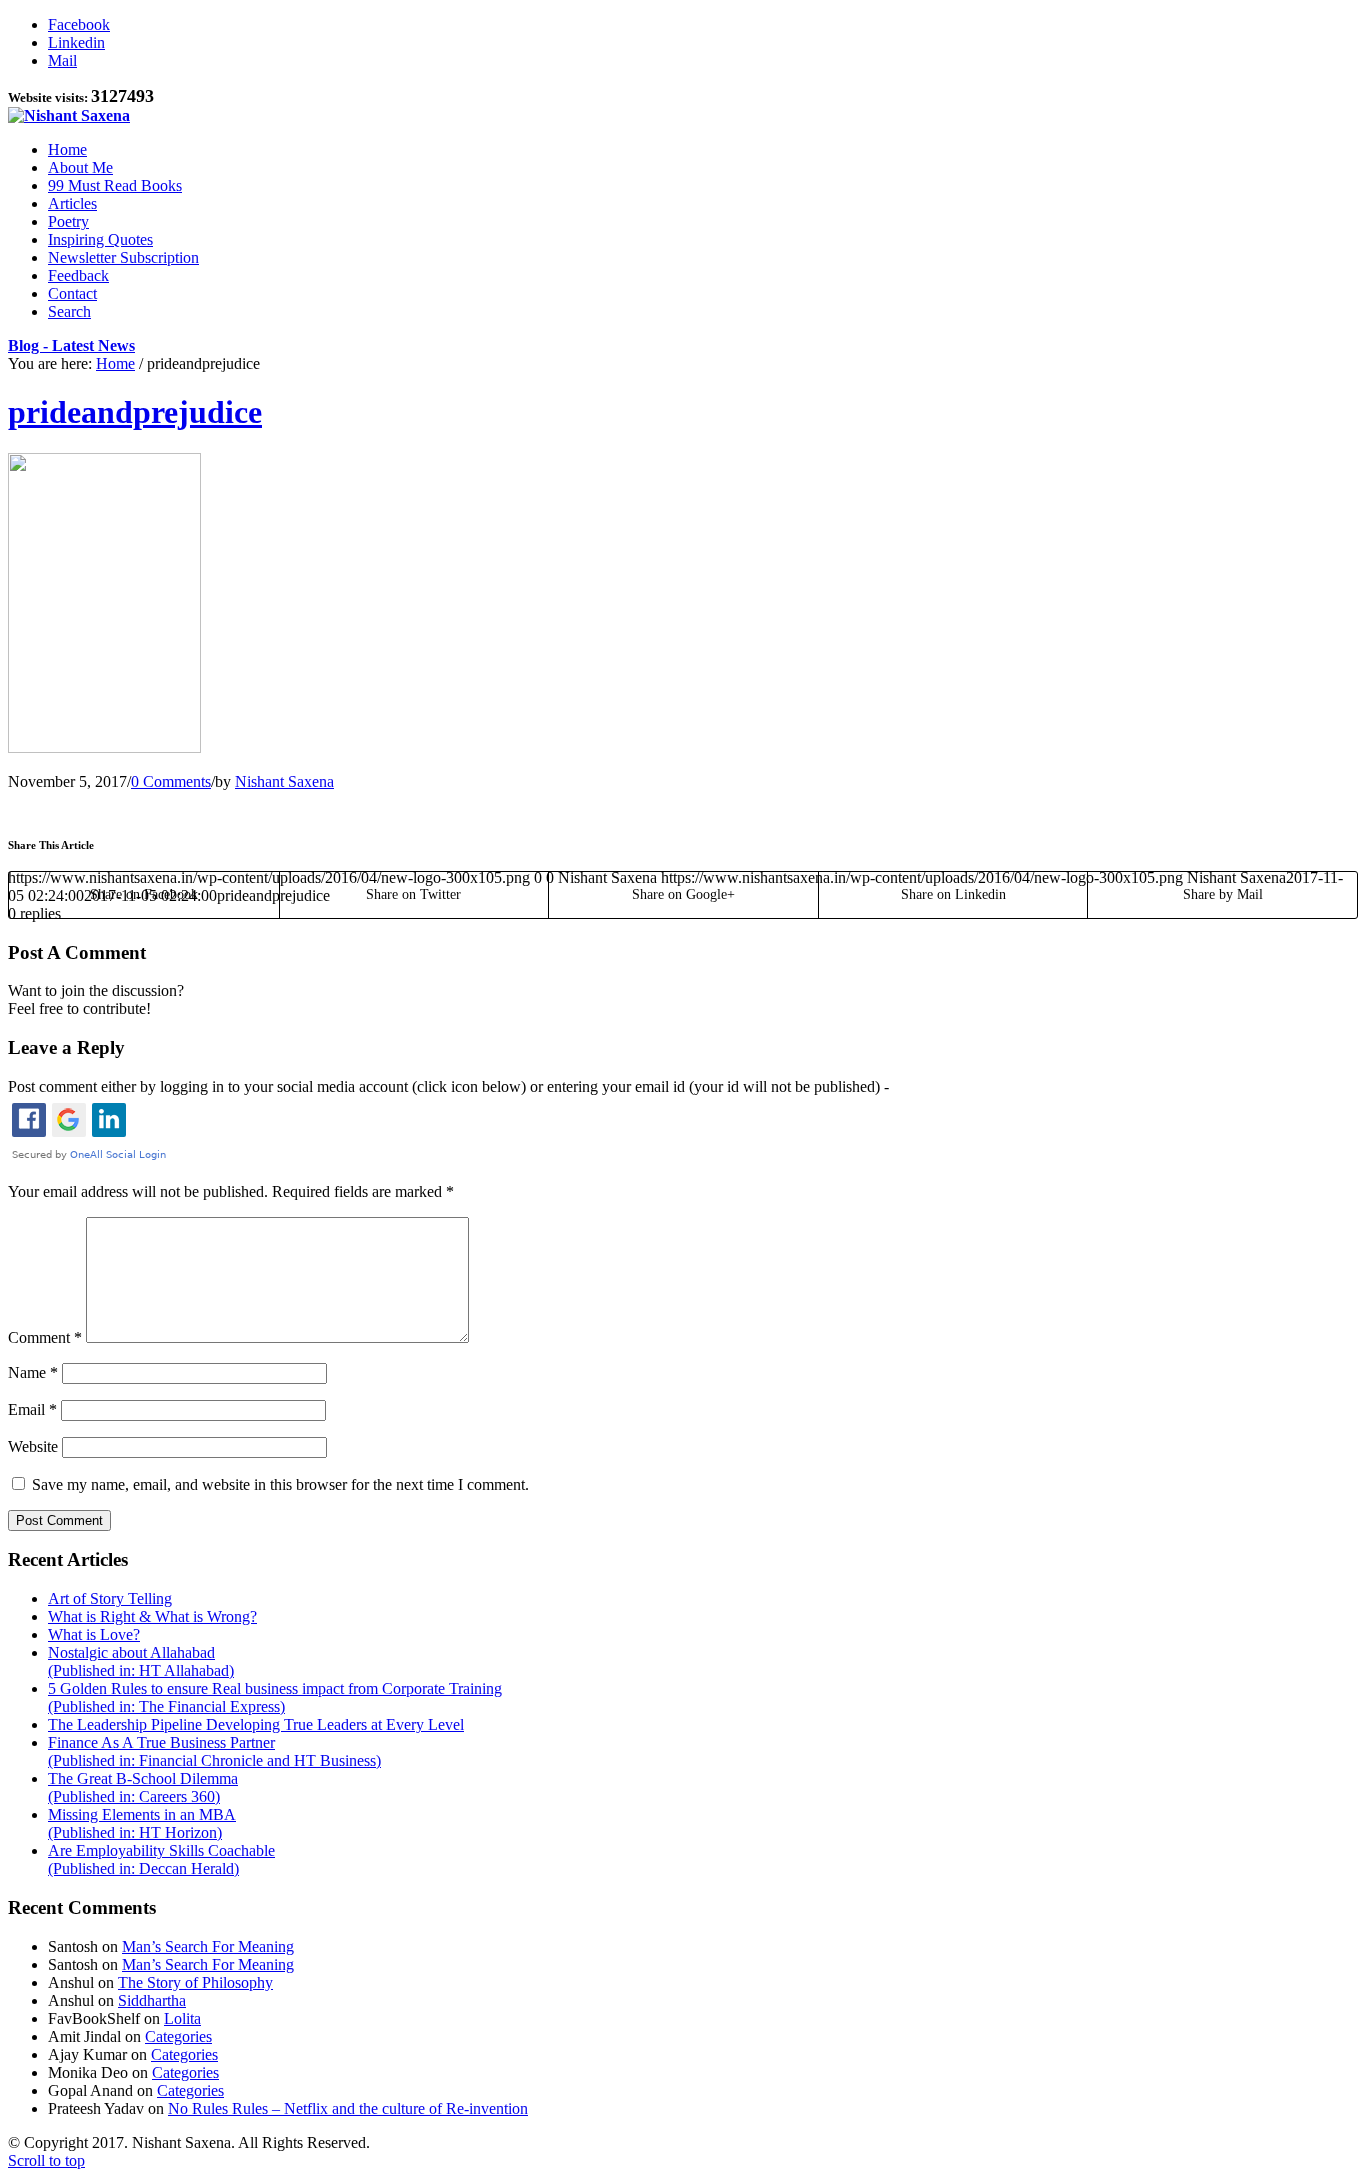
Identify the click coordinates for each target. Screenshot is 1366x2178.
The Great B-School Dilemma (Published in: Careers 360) (143, 1787)
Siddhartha (152, 2000)
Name (33, 1372)
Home (115, 363)
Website (33, 1446)
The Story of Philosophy (195, 1982)
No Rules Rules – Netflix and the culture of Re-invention (348, 2108)
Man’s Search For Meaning (208, 1946)
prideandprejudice (135, 412)
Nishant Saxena (284, 781)
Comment (45, 1337)
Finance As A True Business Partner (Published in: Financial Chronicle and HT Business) (214, 1751)
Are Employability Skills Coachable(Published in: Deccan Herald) (161, 1859)
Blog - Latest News (71, 345)
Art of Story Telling (110, 1598)
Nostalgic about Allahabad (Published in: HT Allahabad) (141, 1661)
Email (32, 1409)
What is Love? (94, 1634)
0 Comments (171, 781)
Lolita (182, 2018)
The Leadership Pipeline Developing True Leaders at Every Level (256, 1724)
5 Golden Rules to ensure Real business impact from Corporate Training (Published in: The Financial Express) (275, 1697)
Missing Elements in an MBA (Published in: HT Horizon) (142, 1823)
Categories (178, 2036)
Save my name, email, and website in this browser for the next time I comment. (280, 1484)
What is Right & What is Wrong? (152, 1616)
